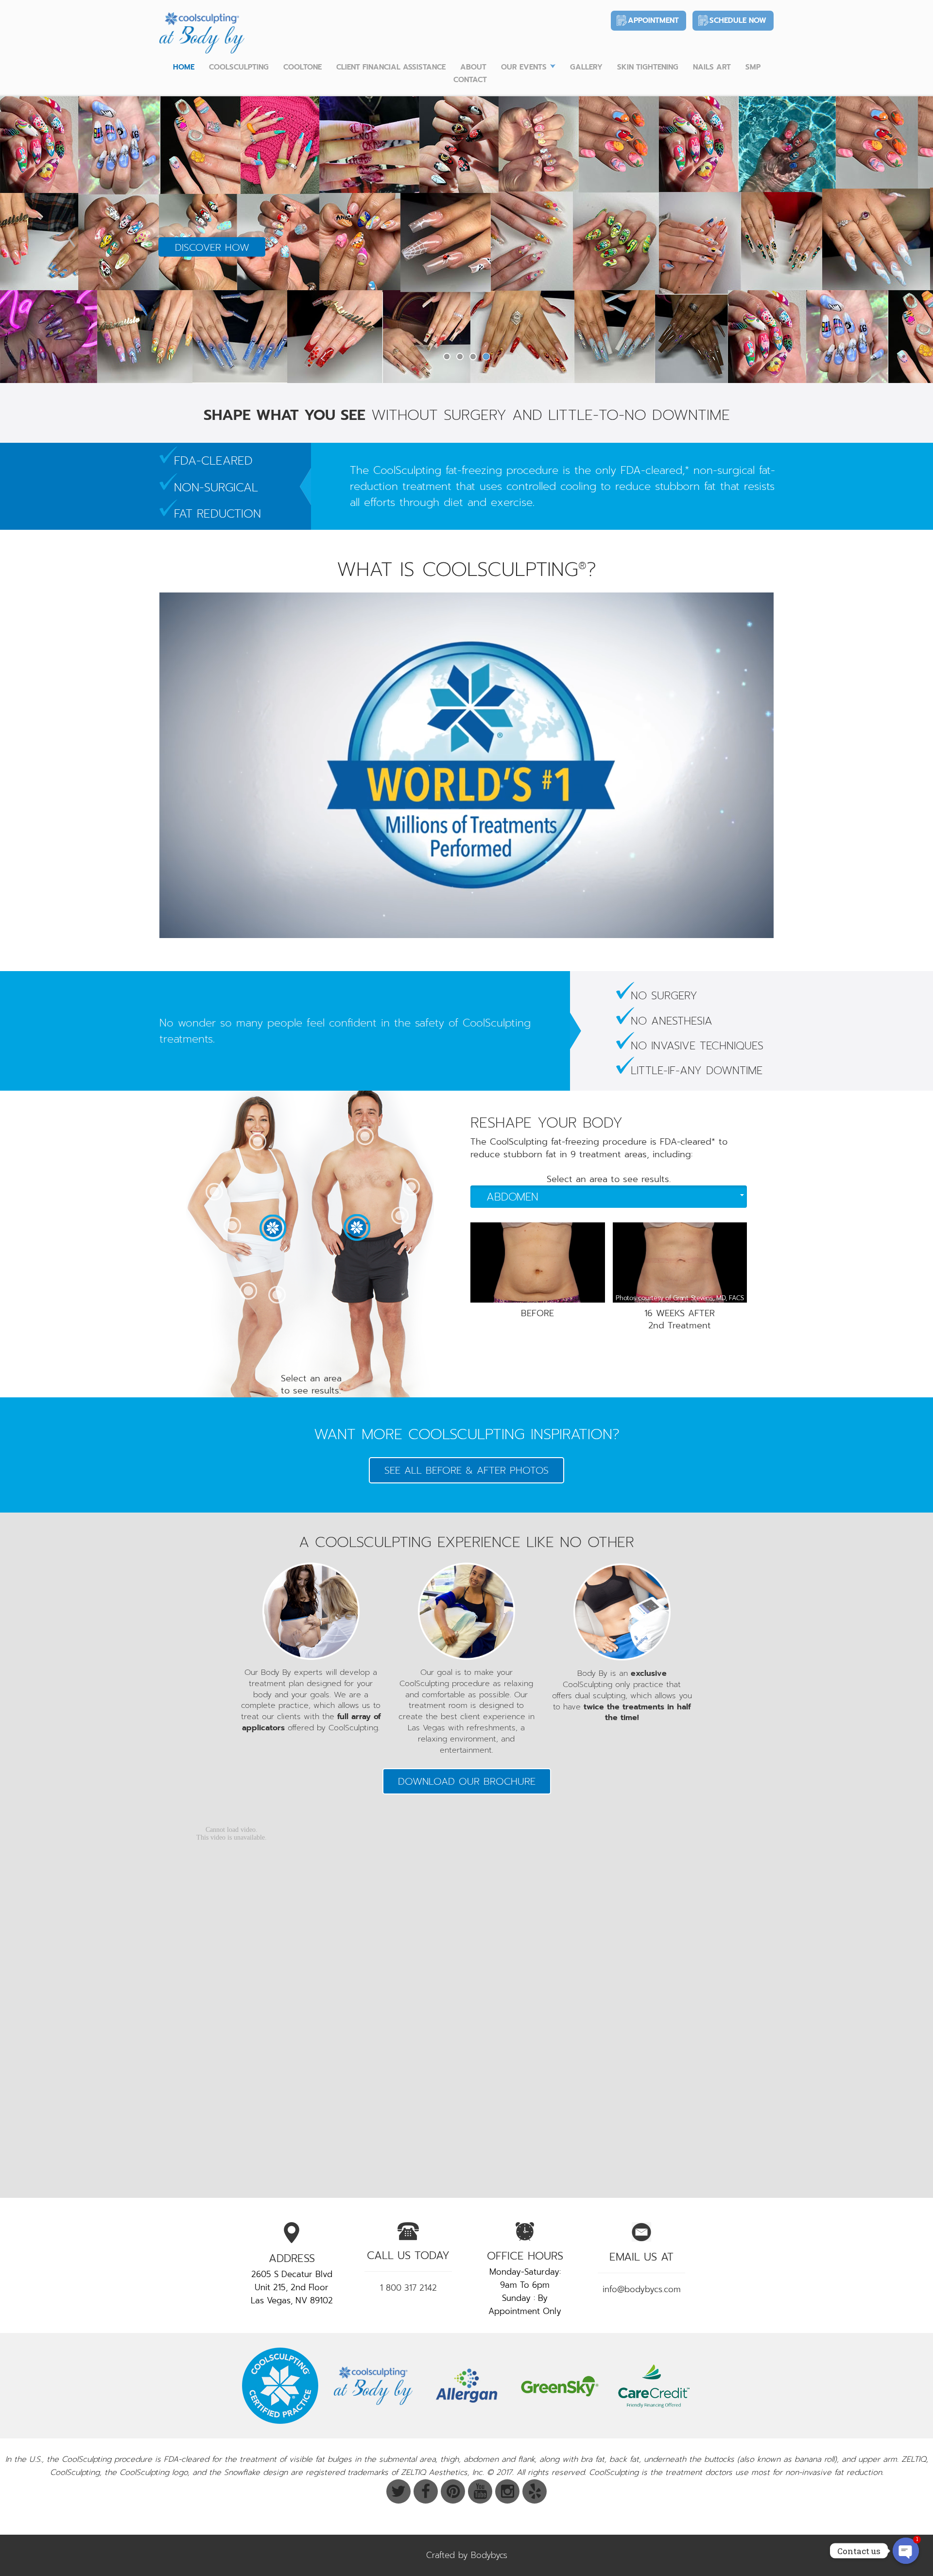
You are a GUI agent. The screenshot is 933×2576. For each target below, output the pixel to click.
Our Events (524, 67)
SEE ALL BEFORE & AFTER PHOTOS (466, 1470)
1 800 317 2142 (408, 2288)
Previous (71, 238)
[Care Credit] (653, 2386)
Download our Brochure (467, 1781)
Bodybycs (489, 2555)
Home (184, 67)
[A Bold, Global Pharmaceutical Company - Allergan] (466, 2386)
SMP (753, 67)
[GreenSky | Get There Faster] (560, 2386)
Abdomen (512, 1197)
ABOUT (473, 67)
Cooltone (302, 67)
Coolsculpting (239, 67)
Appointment (653, 20)
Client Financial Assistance (391, 67)
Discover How (212, 280)
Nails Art (712, 67)
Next (862, 238)
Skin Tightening (648, 67)
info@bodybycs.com (642, 2289)
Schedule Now (738, 20)
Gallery (586, 67)
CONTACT (470, 80)
